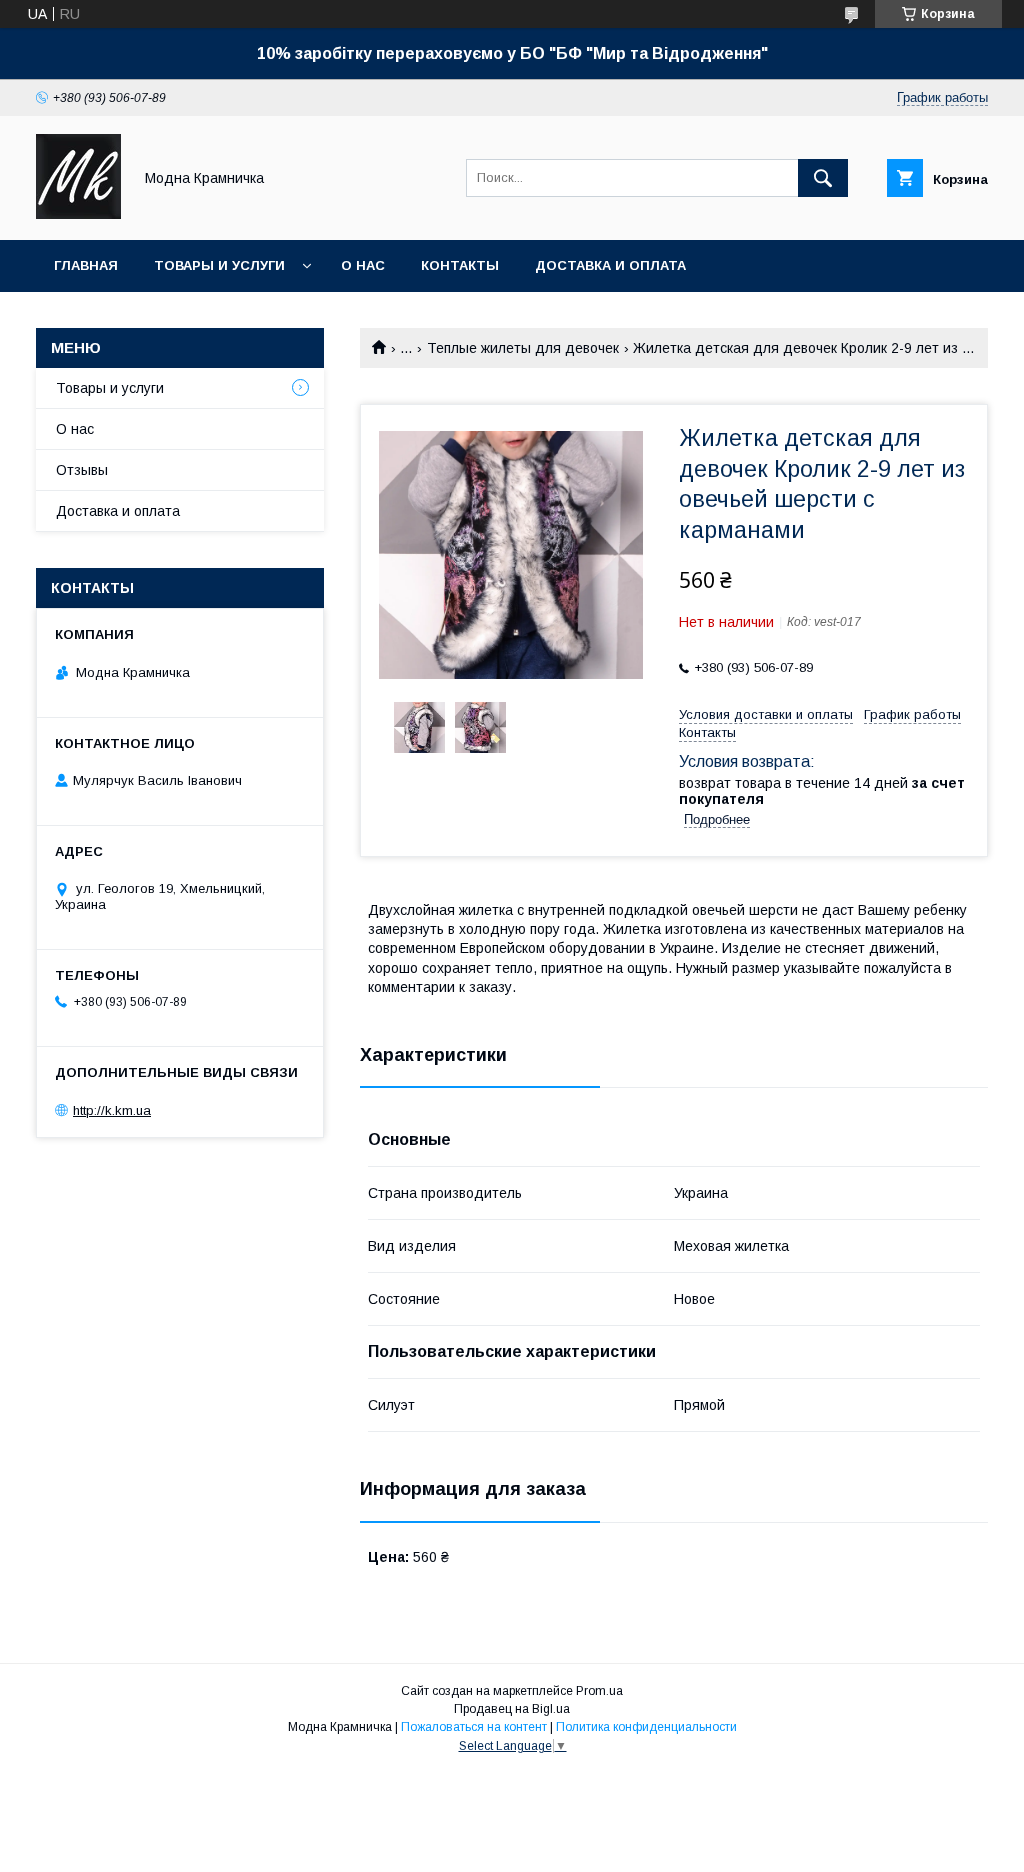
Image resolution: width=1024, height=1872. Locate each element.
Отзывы (82, 470)
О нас (363, 265)
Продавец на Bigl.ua (512, 1709)
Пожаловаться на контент (474, 1727)
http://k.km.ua (112, 1110)
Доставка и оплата (610, 265)
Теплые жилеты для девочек (523, 348)
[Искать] (823, 178)
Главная (86, 265)
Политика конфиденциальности (646, 1727)
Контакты (460, 265)
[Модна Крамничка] (78, 214)
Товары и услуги (219, 265)
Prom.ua (599, 1691)
